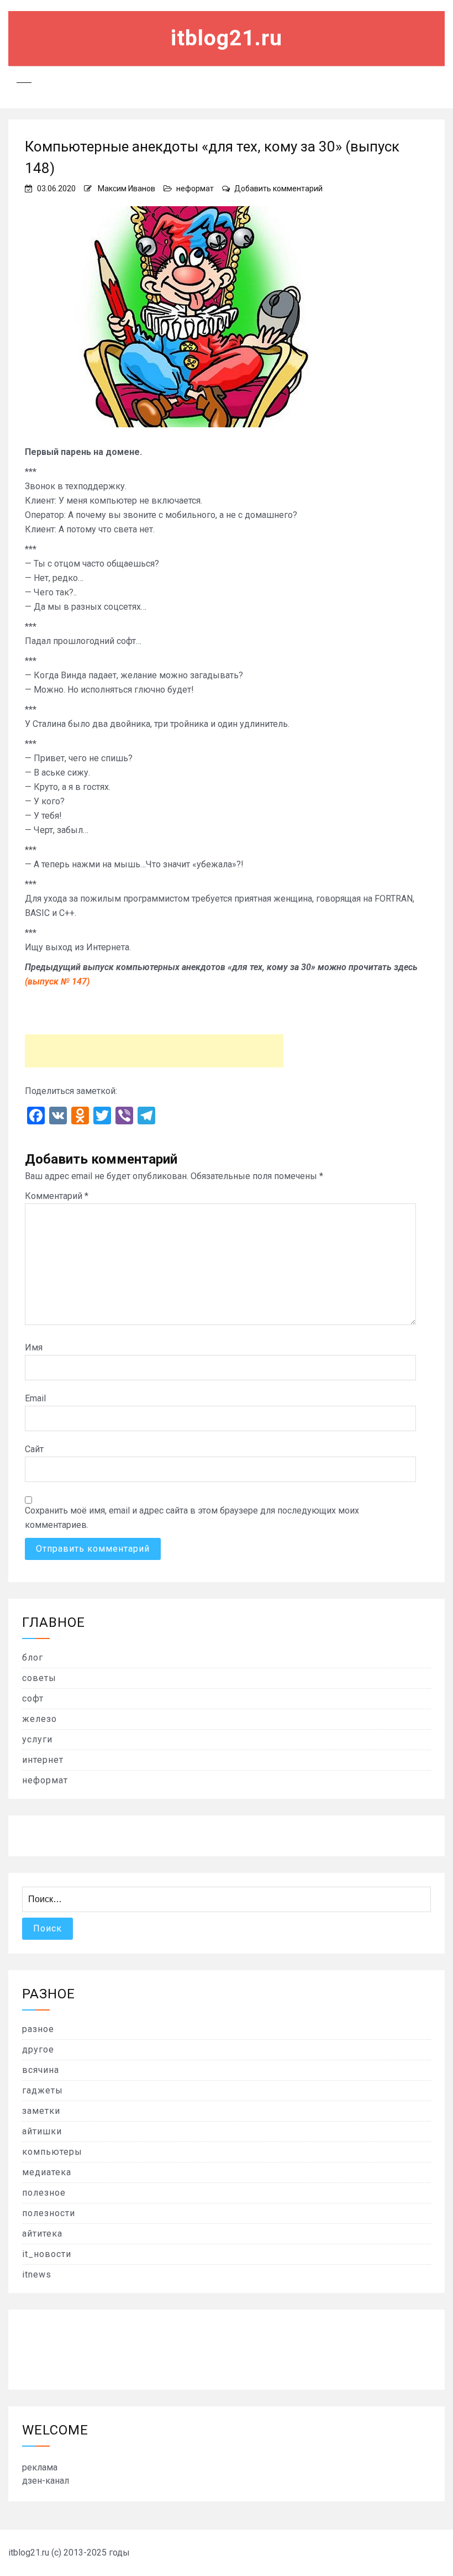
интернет (43, 1760)
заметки (41, 2111)
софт (33, 1698)
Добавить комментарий (278, 189)
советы (39, 1678)
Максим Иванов (127, 189)
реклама (40, 2467)
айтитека (42, 2234)
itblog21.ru (227, 38)
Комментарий (57, 1196)
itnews (37, 2274)
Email (35, 1398)
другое (38, 2049)
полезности (49, 2213)
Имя (34, 1347)
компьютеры (52, 2152)
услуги (37, 1739)
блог (33, 1658)
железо (39, 1719)
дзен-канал (46, 2481)
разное (38, 2029)
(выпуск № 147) (57, 981)
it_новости (47, 2254)
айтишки (42, 2131)
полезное (44, 2193)
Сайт (34, 1449)
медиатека (47, 2172)
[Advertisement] (154, 1051)
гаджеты (43, 2090)
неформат (195, 189)
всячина (41, 2070)
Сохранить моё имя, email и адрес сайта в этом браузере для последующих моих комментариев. (192, 1518)
